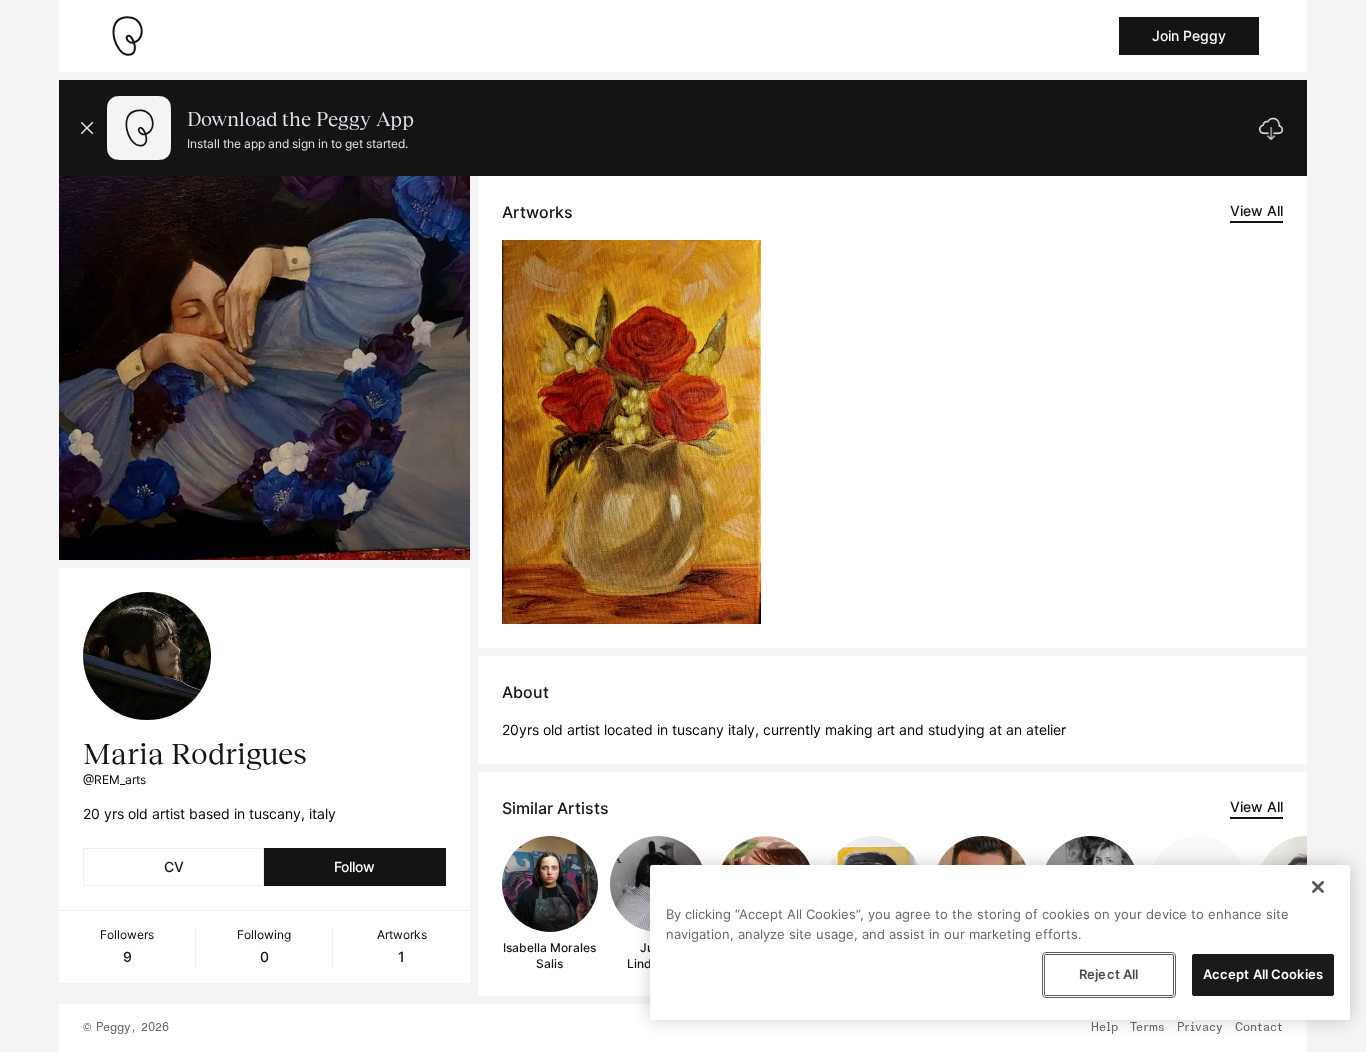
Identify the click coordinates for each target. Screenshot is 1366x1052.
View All (1256, 210)
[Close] (1318, 887)
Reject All (1108, 974)
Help (1104, 1028)
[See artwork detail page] (631, 432)
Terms (1147, 1028)
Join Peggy (1189, 35)
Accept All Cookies (1263, 974)
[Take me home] (127, 36)
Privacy (1200, 1028)
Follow (354, 866)
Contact (1259, 1028)
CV (174, 866)
